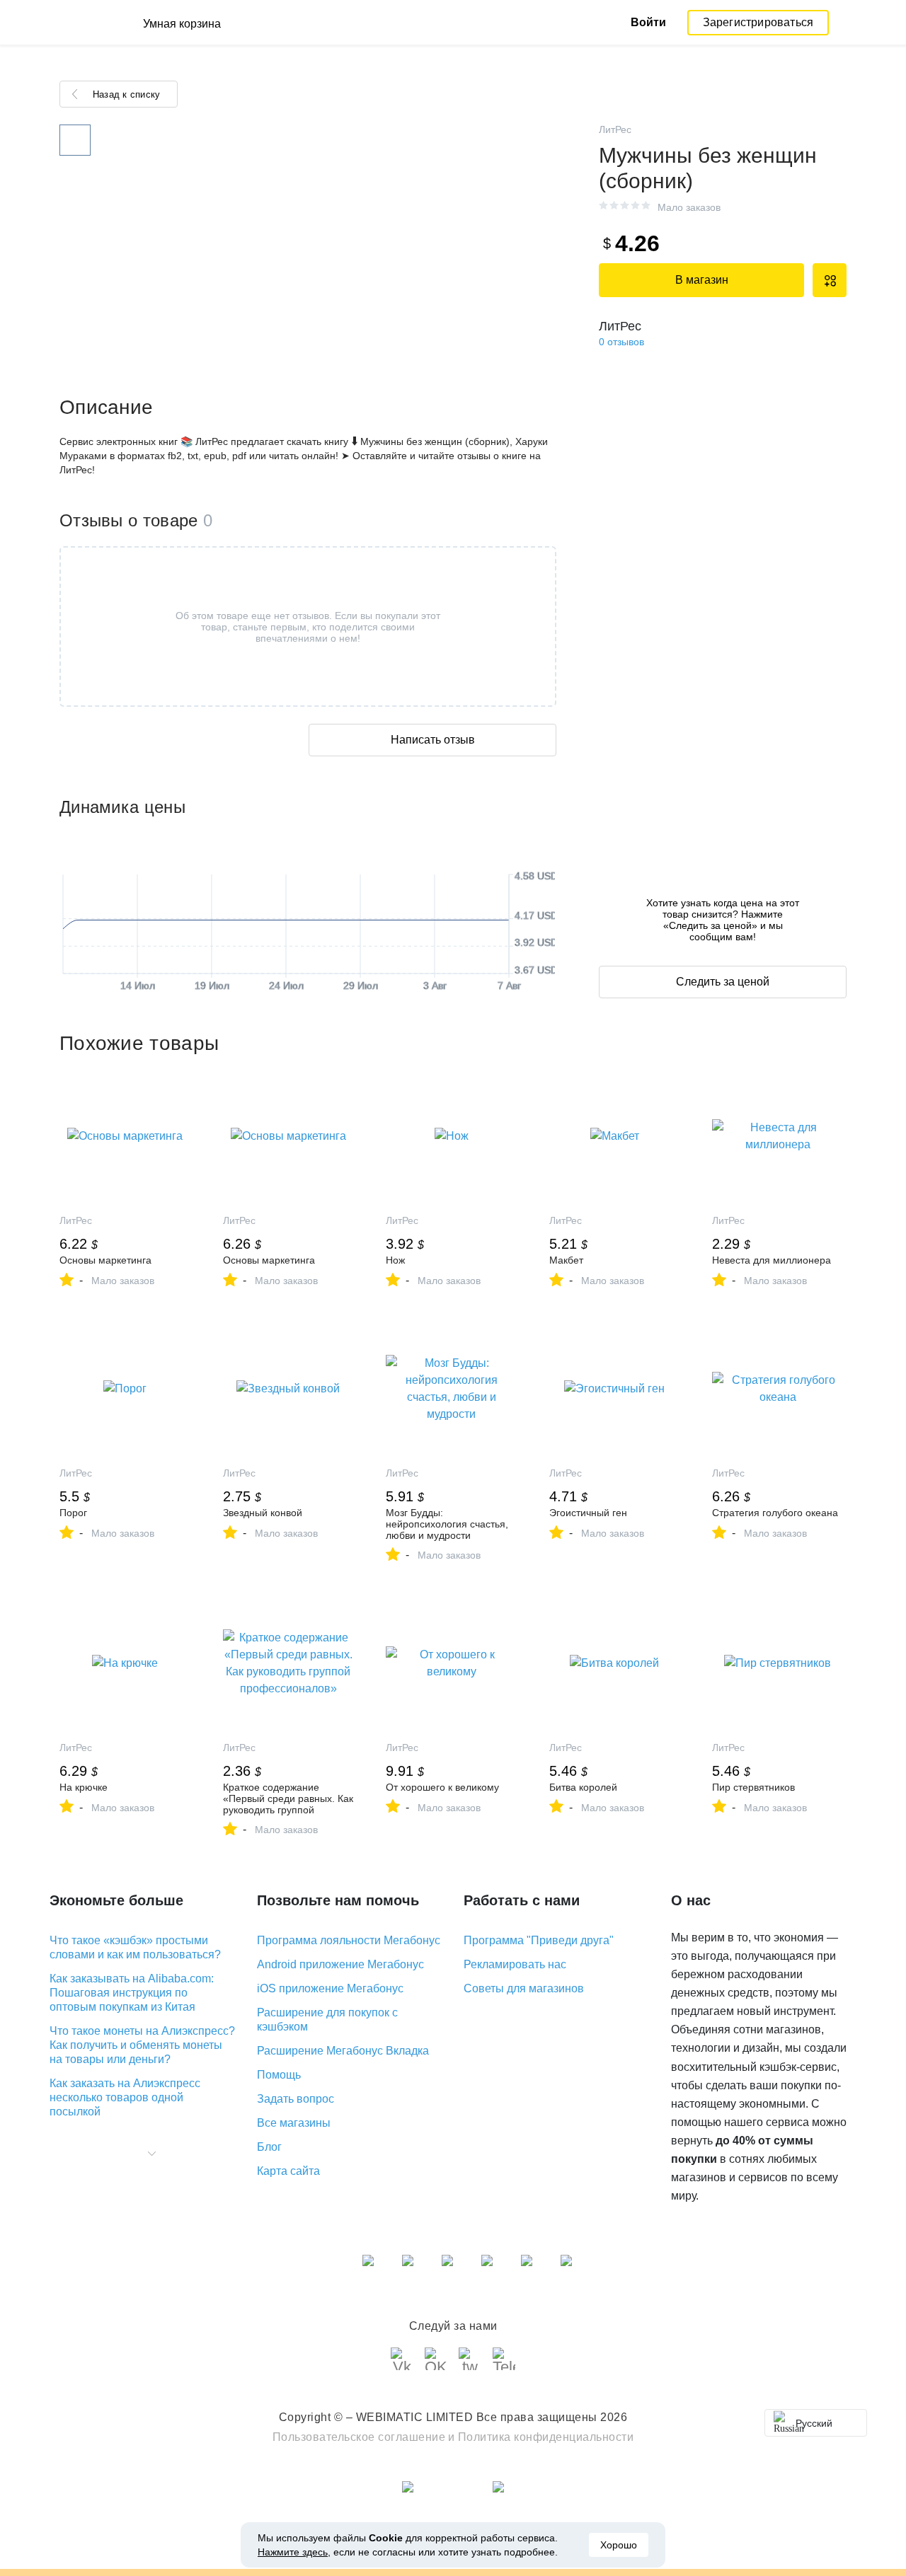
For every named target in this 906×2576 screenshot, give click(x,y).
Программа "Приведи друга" (539, 1940)
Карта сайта (288, 2171)
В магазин (702, 280)
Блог (269, 2147)
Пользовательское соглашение (359, 2437)
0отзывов (621, 342)
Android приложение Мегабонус (340, 1964)
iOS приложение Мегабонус (330, 1988)
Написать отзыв (433, 740)
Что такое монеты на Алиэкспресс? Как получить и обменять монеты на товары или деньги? (142, 2045)
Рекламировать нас (515, 1964)
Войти (648, 22)
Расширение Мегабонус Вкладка (343, 2051)
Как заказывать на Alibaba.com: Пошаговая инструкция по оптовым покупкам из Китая (132, 1993)
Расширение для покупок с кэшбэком (327, 2020)
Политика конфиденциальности (546, 2437)
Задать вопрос (296, 2099)
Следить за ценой (723, 982)
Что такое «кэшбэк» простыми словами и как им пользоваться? (135, 1947)
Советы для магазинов (524, 1988)
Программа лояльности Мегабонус (349, 1940)
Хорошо (619, 2545)
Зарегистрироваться (758, 22)
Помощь (279, 2075)
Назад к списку (126, 94)
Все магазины (294, 2123)
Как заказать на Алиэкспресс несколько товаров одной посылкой (125, 2097)
